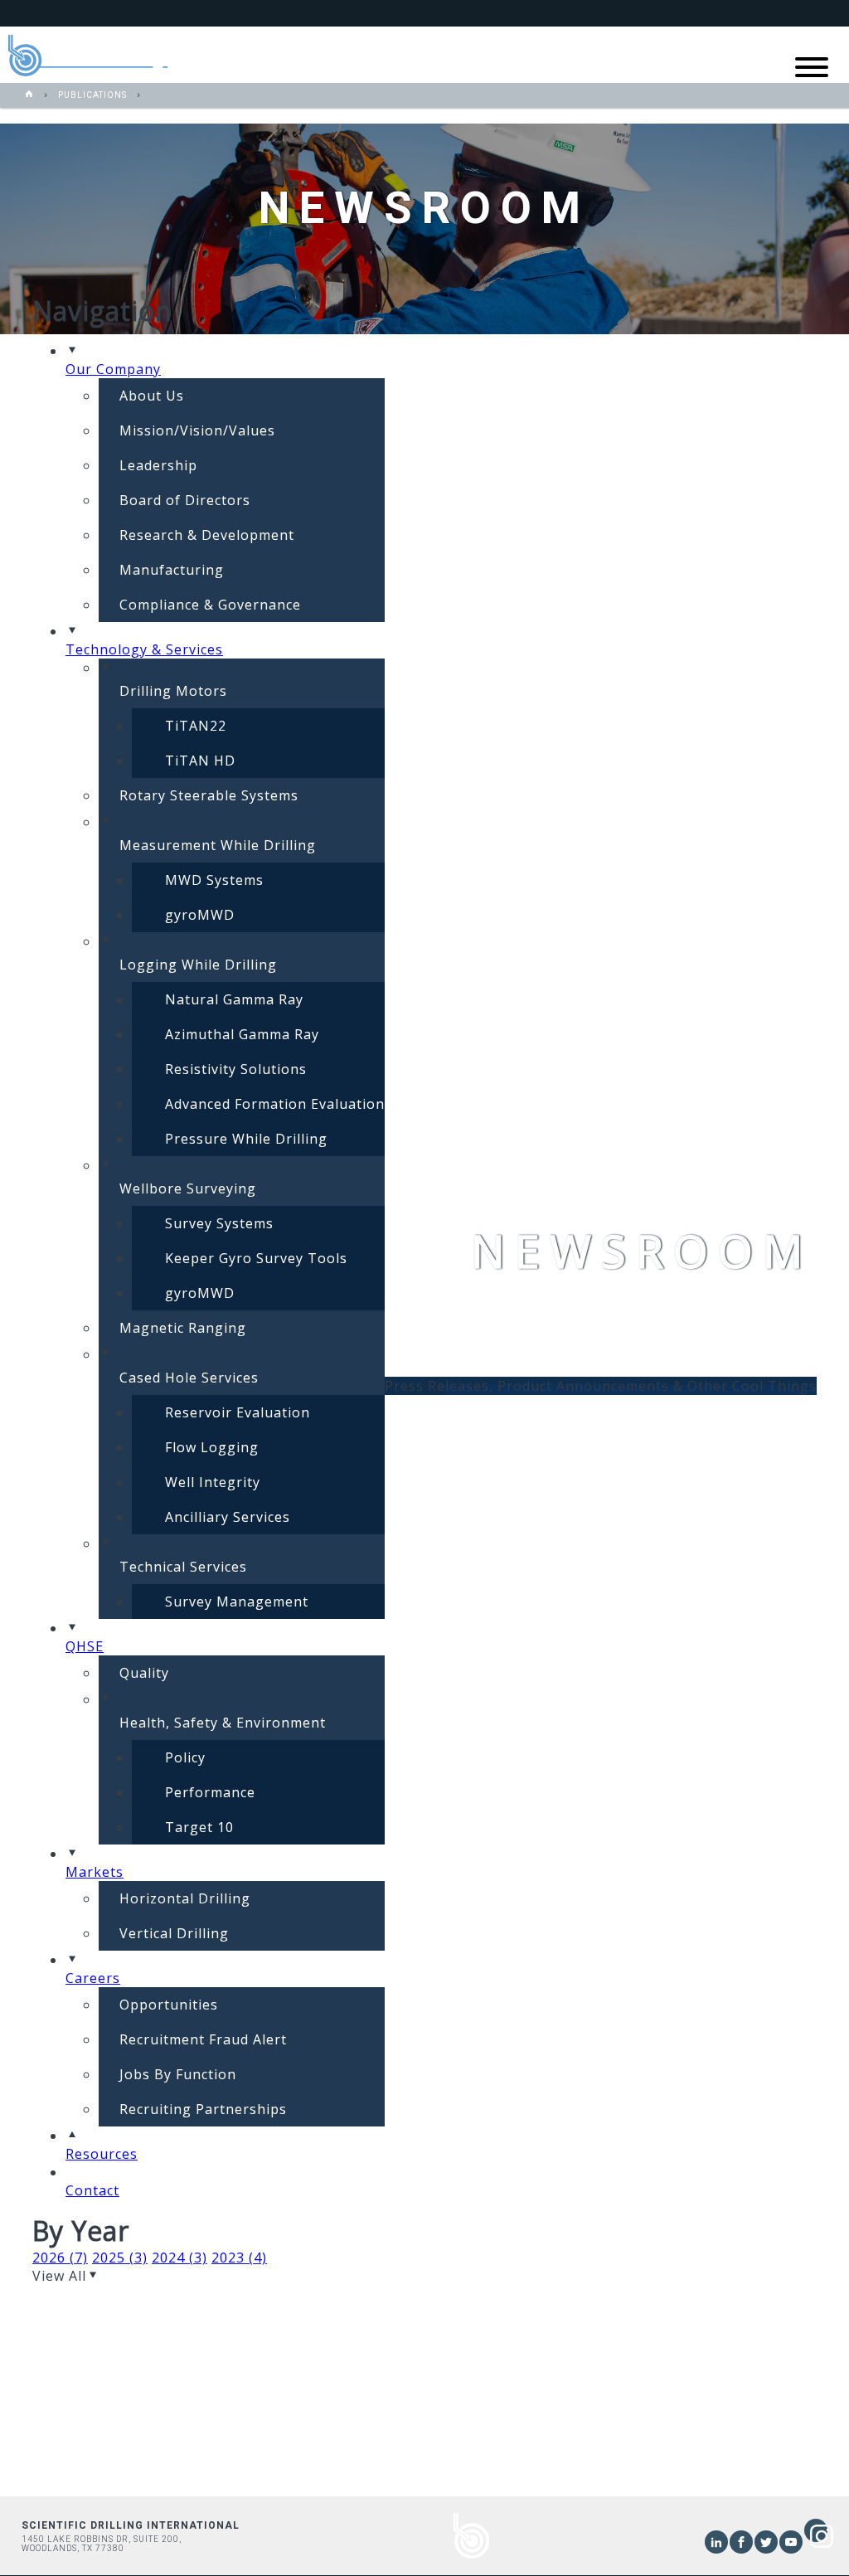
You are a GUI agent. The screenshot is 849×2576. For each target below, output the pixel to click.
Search (734, 13)
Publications (92, 95)
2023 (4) (239, 2258)
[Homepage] (29, 95)
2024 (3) (180, 2258)
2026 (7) (60, 2258)
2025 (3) (120, 2258)
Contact (796, 13)
